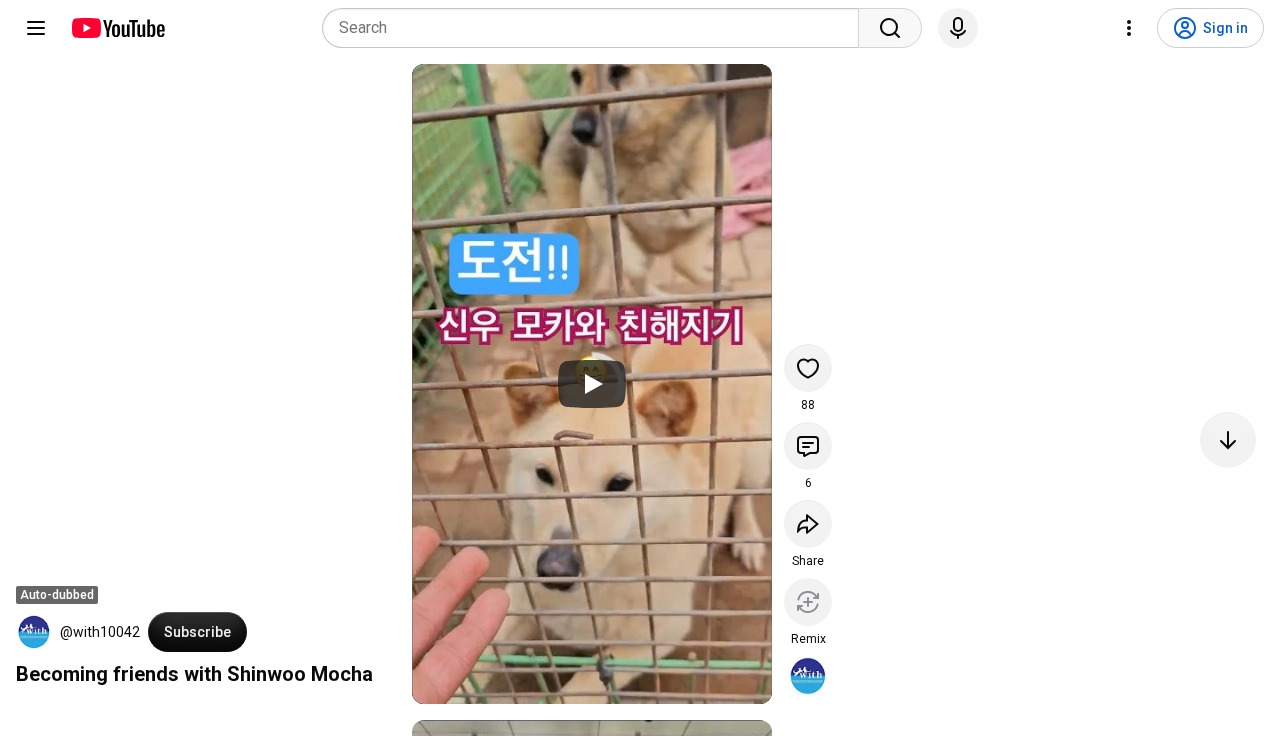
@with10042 (100, 632)
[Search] (890, 28)
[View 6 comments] (808, 446)
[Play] (592, 384)
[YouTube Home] (117, 28)
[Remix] (808, 602)
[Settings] (1129, 28)
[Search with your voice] (958, 28)
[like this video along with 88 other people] (808, 368)
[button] (34, 632)
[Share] (808, 524)
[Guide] (36, 28)
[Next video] (1228, 440)
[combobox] (596, 28)
